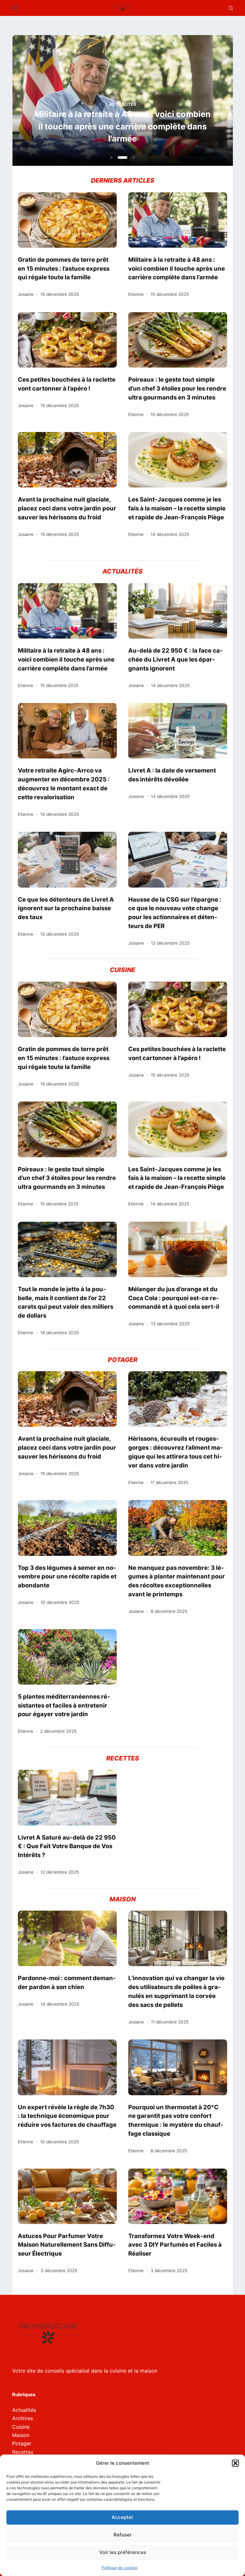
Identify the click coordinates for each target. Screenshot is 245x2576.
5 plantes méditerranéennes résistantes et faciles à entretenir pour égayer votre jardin (64, 1705)
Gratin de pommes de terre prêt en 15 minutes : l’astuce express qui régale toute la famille (64, 268)
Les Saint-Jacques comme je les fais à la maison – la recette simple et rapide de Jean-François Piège (177, 508)
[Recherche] (231, 8)
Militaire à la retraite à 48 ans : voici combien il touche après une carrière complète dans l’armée (122, 126)
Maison (21, 2435)
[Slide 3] (134, 157)
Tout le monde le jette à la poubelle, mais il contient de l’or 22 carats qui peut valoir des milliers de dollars (66, 1302)
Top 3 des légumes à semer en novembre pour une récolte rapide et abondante (67, 1577)
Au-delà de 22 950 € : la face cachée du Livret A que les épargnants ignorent (175, 659)
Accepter (122, 2517)
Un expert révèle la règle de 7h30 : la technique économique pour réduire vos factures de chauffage (67, 2116)
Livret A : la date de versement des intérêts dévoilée (172, 775)
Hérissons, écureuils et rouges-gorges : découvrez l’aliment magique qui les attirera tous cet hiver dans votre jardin (176, 1452)
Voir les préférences (123, 2552)
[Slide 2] (122, 157)
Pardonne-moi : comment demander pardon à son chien (67, 1982)
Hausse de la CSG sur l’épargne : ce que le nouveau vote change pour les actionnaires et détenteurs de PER (175, 913)
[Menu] (15, 8)
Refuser (123, 2535)
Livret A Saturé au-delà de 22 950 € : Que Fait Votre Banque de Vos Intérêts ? (67, 1846)
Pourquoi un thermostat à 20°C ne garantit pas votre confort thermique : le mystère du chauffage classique (176, 2120)
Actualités (123, 104)
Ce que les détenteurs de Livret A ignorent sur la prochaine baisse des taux (66, 908)
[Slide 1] (111, 157)
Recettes (23, 2452)
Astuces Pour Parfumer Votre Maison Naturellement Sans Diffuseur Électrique (67, 2245)
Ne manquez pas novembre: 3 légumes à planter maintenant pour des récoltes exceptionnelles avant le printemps (177, 1581)
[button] (235, 2463)
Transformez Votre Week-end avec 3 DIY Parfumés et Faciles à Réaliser (175, 2245)
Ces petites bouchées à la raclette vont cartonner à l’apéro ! (67, 384)
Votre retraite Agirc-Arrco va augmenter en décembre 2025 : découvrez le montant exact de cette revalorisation (64, 784)
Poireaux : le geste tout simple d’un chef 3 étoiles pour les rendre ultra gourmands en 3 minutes (177, 388)
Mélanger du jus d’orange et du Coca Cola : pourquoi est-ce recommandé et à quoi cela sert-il (174, 1298)
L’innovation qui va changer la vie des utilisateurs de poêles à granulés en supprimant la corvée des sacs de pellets (176, 1991)
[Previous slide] (48, 102)
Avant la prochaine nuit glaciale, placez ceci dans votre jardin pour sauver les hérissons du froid (67, 508)
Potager (22, 2443)
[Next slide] (197, 102)
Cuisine (21, 2427)
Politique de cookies (119, 2568)
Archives (22, 2418)
